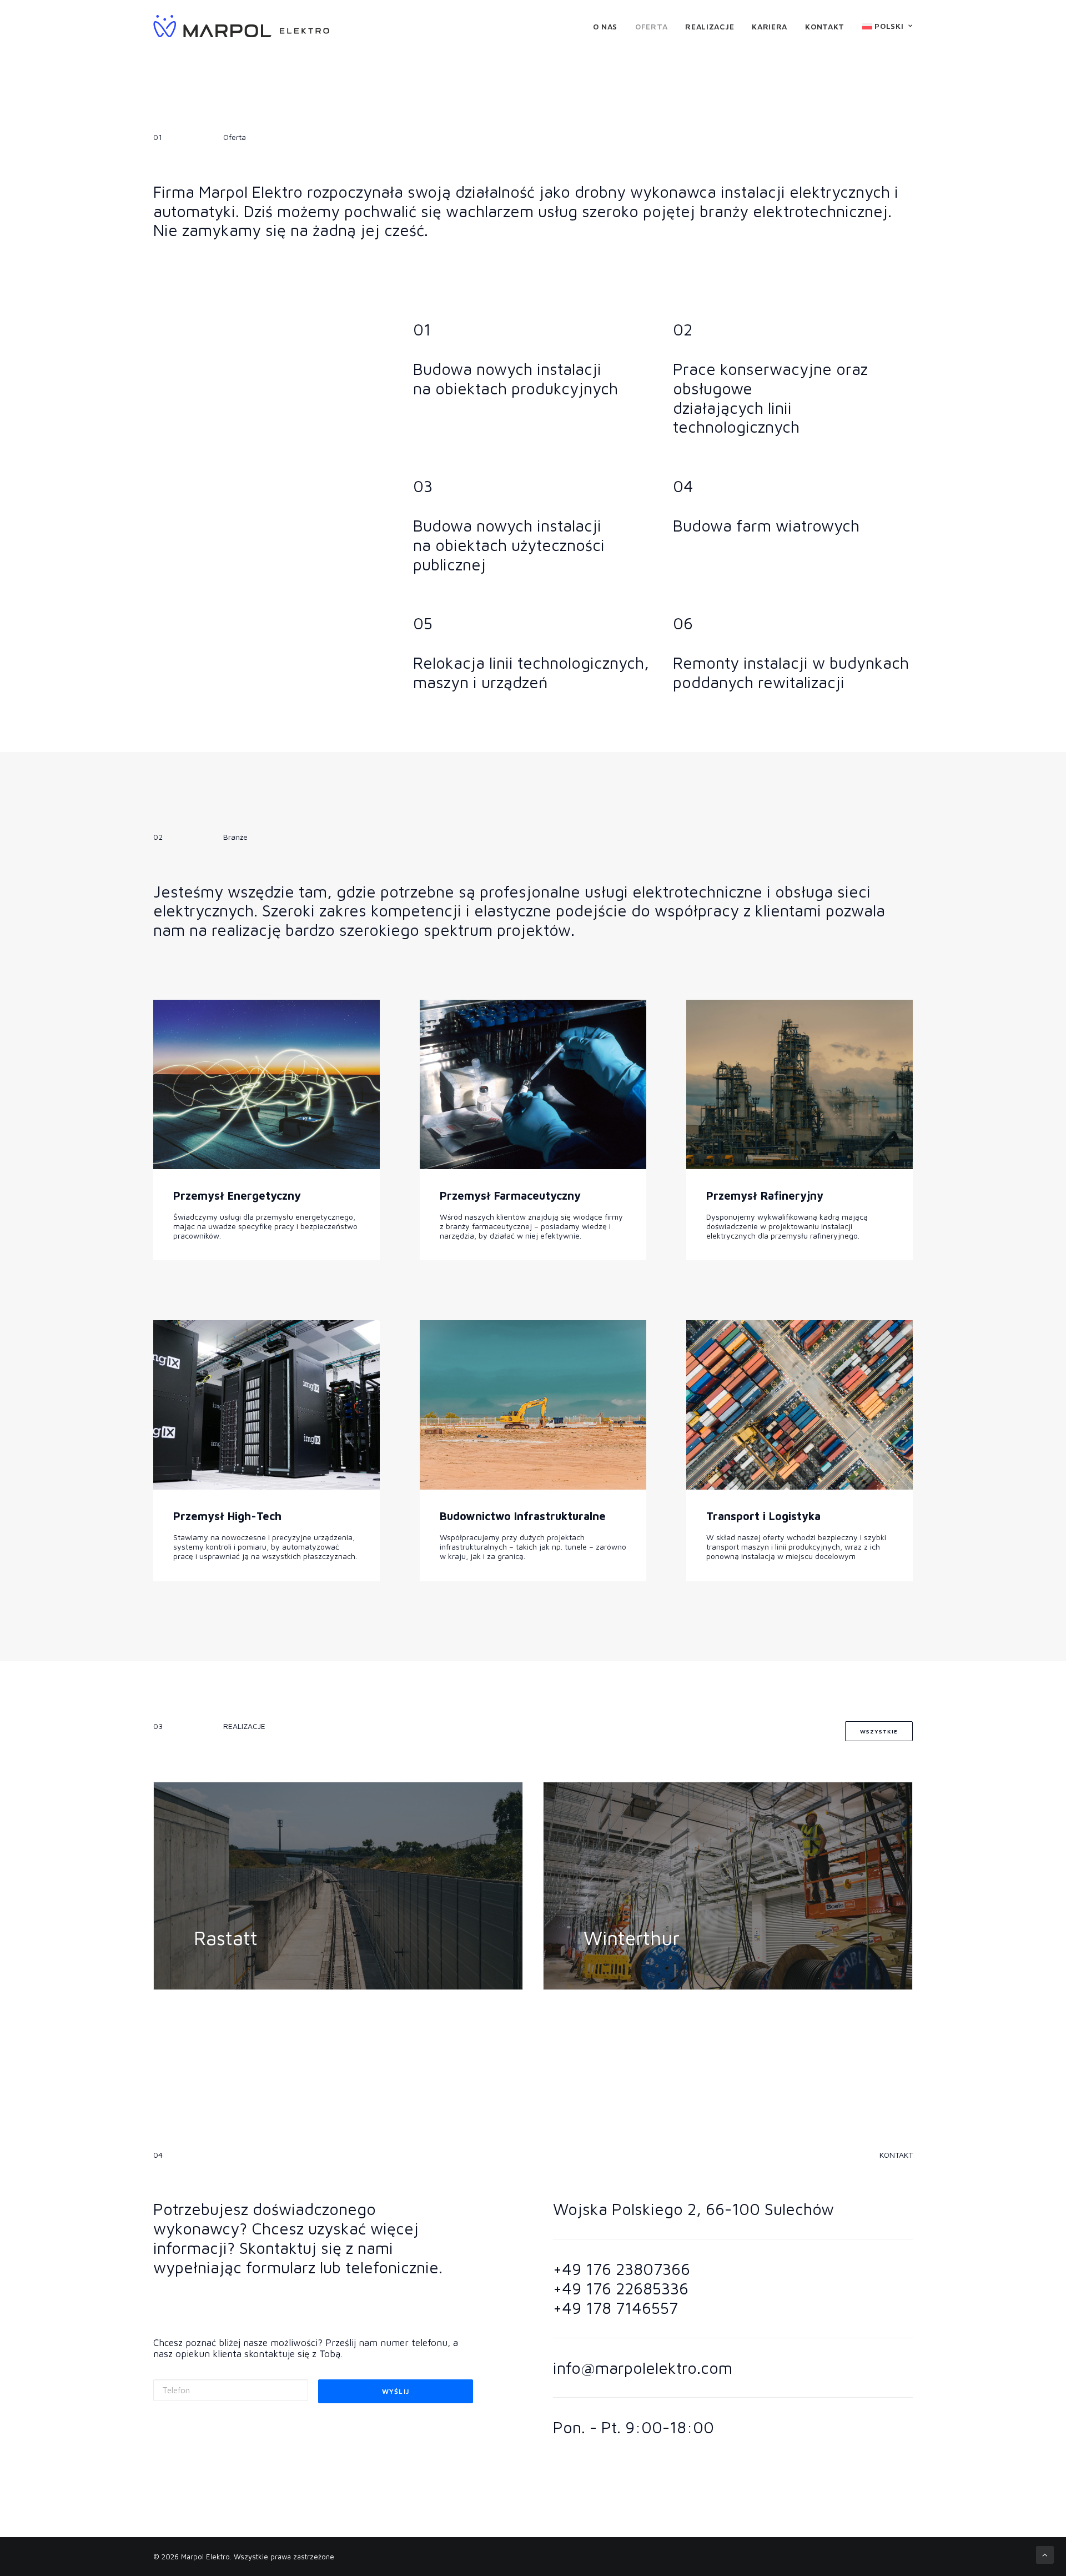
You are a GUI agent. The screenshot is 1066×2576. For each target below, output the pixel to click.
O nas (605, 26)
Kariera (770, 26)
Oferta (651, 26)
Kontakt (825, 26)
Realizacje (710, 26)
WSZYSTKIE (879, 1731)
